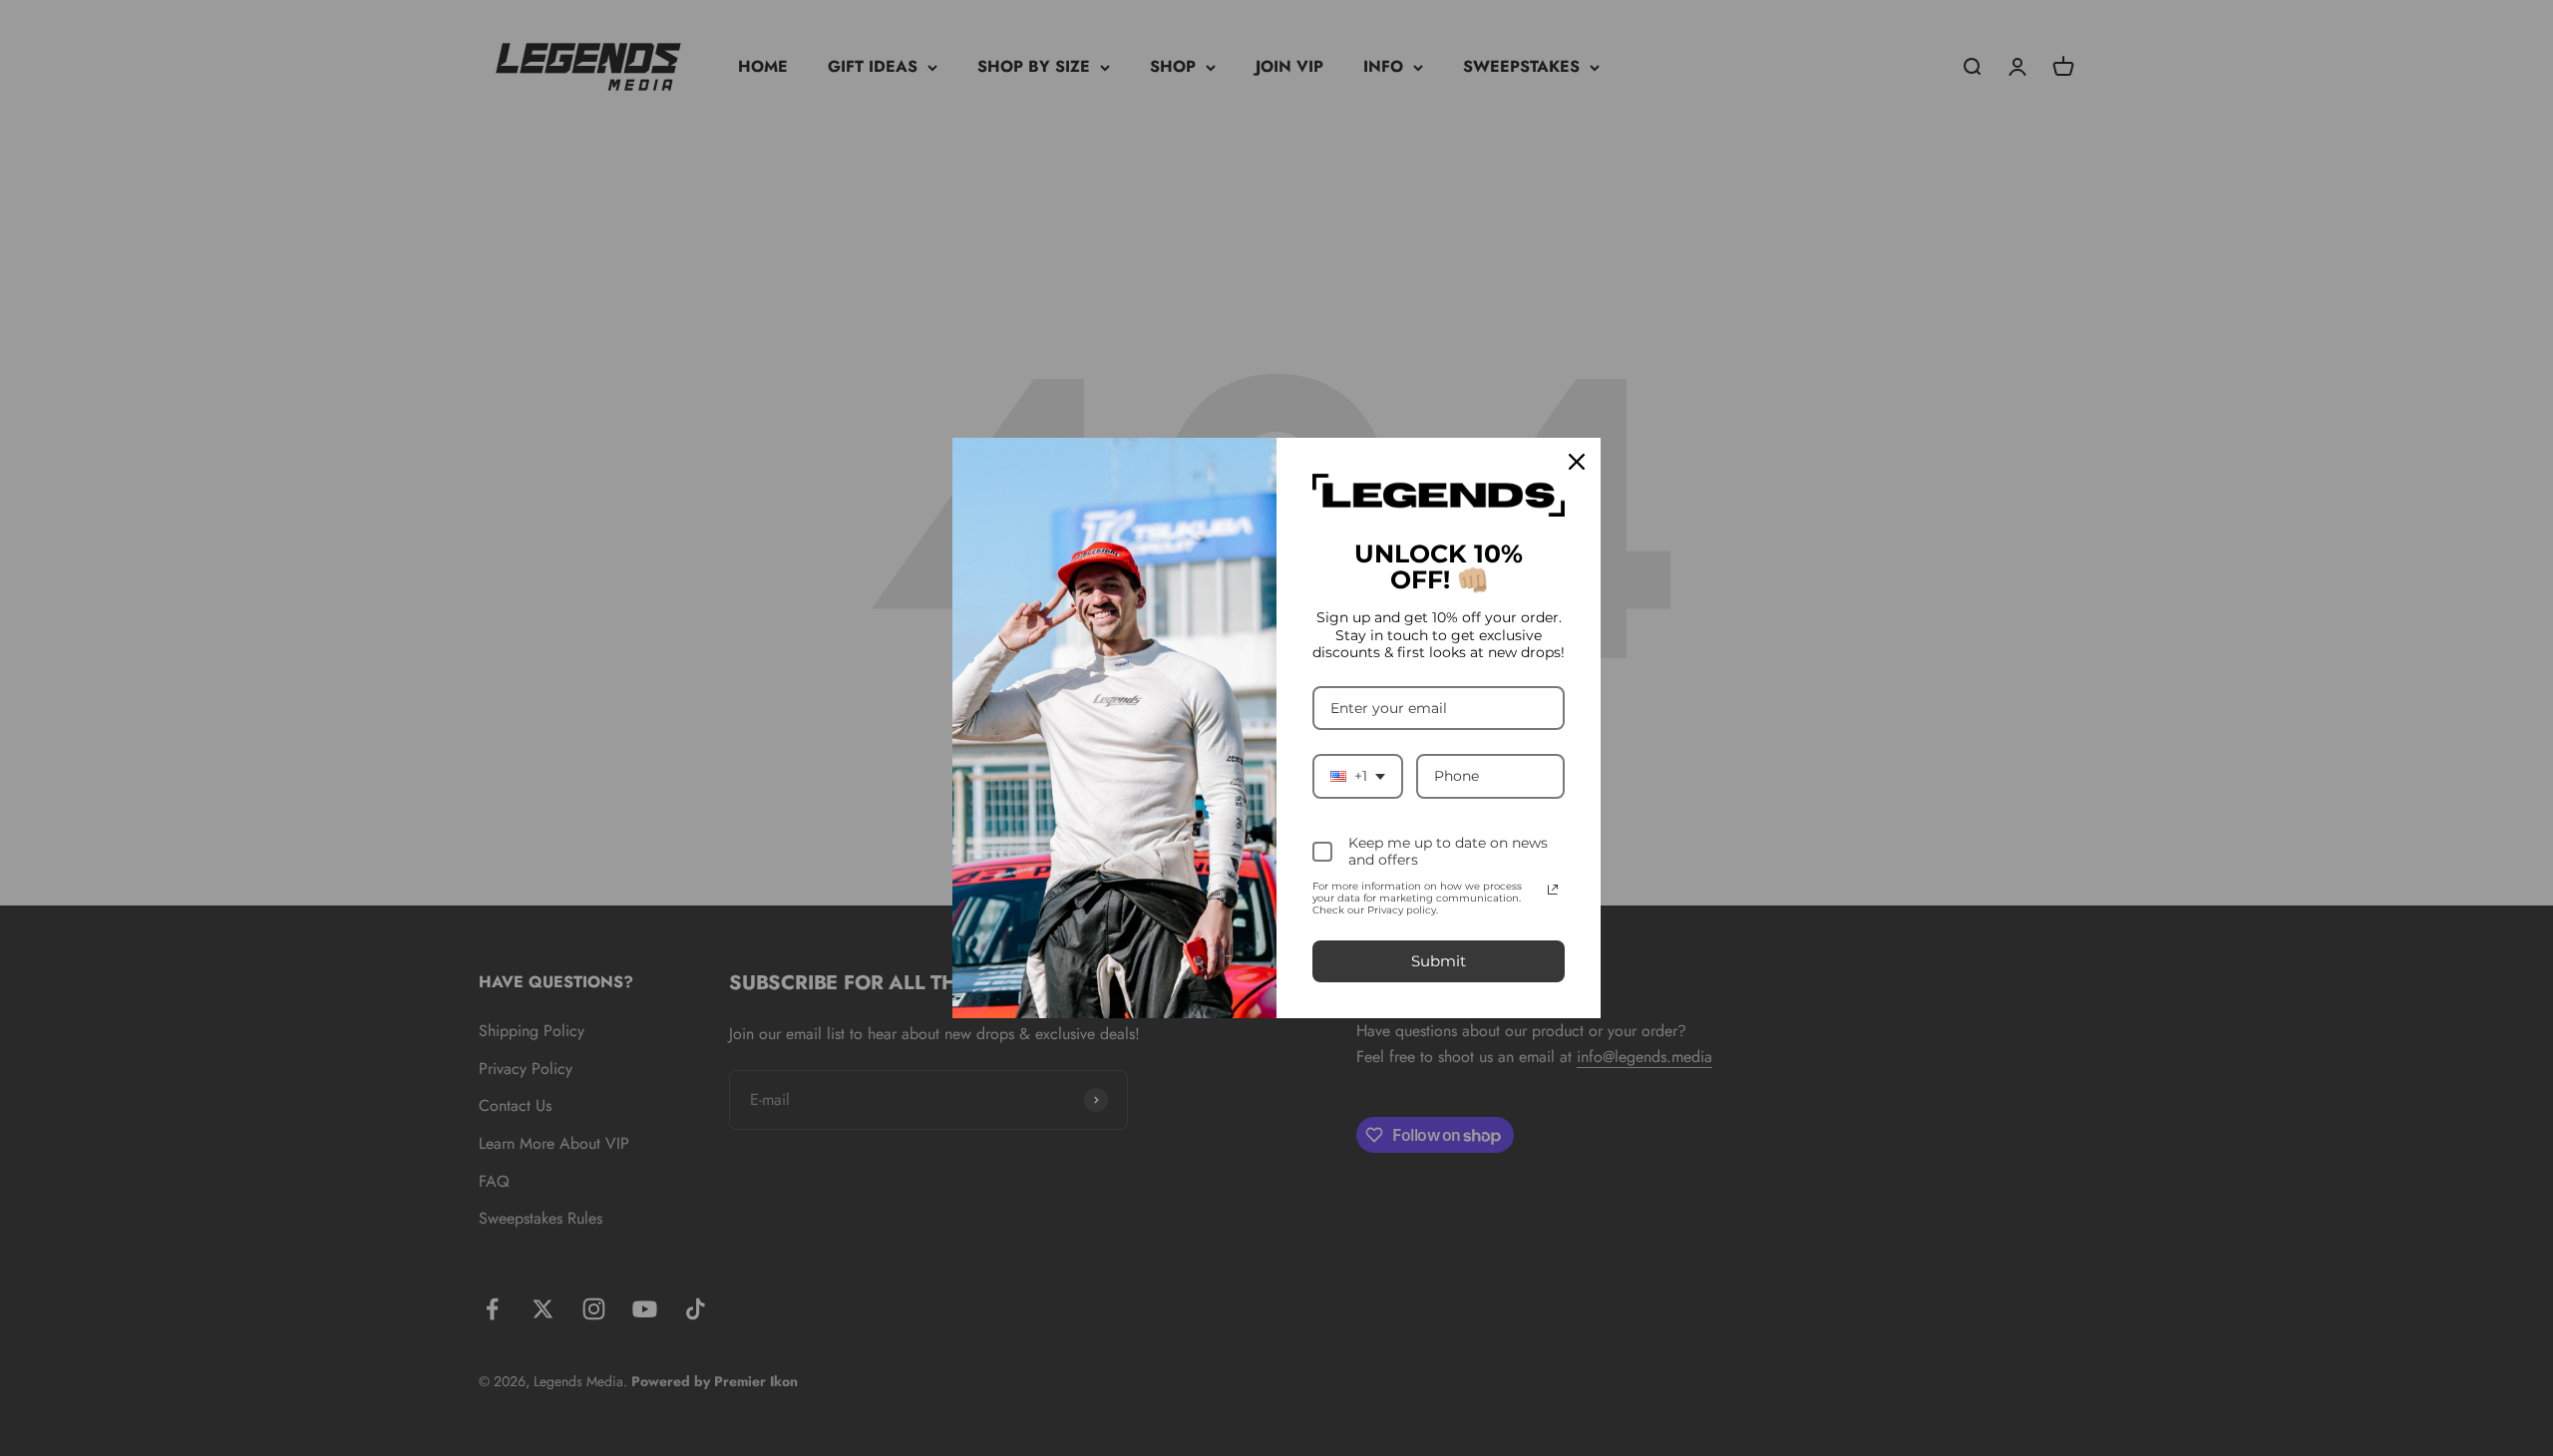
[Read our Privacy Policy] (1553, 890)
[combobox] (1358, 776)
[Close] (1577, 462)
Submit (1439, 961)
